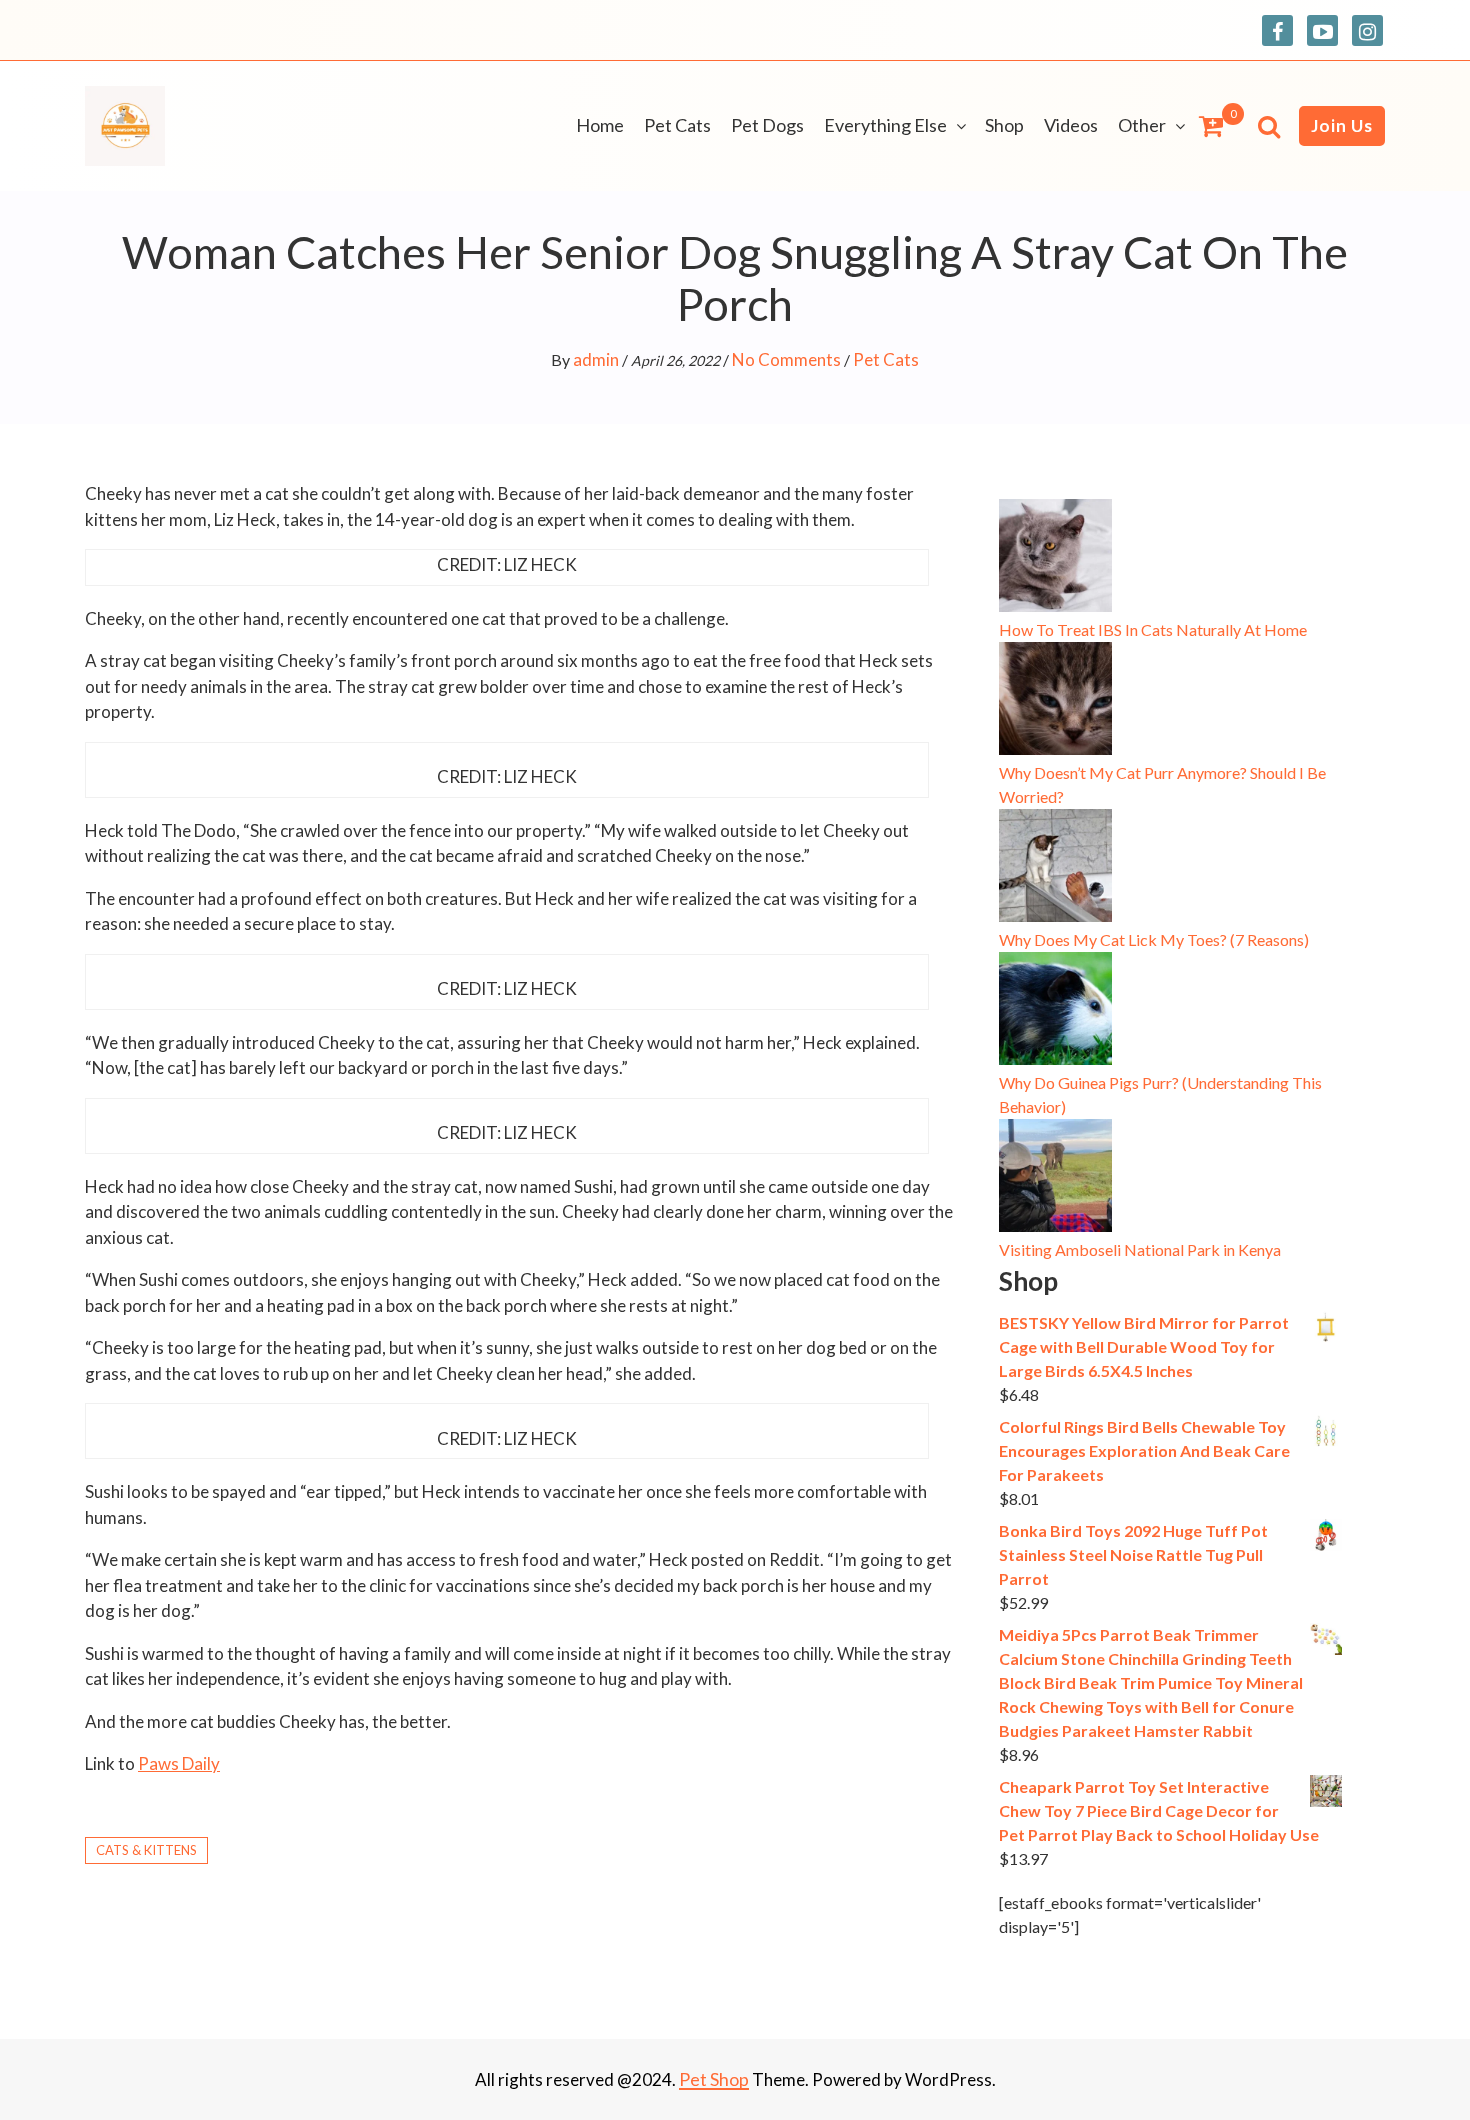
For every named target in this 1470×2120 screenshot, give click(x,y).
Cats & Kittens (146, 1850)
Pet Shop (714, 2079)
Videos (1071, 125)
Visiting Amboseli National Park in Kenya (1140, 1249)
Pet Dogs (767, 125)
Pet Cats (677, 125)
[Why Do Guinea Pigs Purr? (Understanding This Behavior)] (1055, 1011)
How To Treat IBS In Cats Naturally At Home (1153, 629)
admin (596, 359)
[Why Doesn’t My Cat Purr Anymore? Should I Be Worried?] (1055, 701)
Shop (1004, 125)
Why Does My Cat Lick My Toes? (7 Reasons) (1154, 939)
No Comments (786, 359)
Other (1142, 125)
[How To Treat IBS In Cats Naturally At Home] (1055, 558)
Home (600, 125)
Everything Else (885, 125)
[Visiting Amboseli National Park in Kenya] (1055, 1178)
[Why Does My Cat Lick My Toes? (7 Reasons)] (1055, 868)
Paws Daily (179, 1763)
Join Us (1342, 125)
